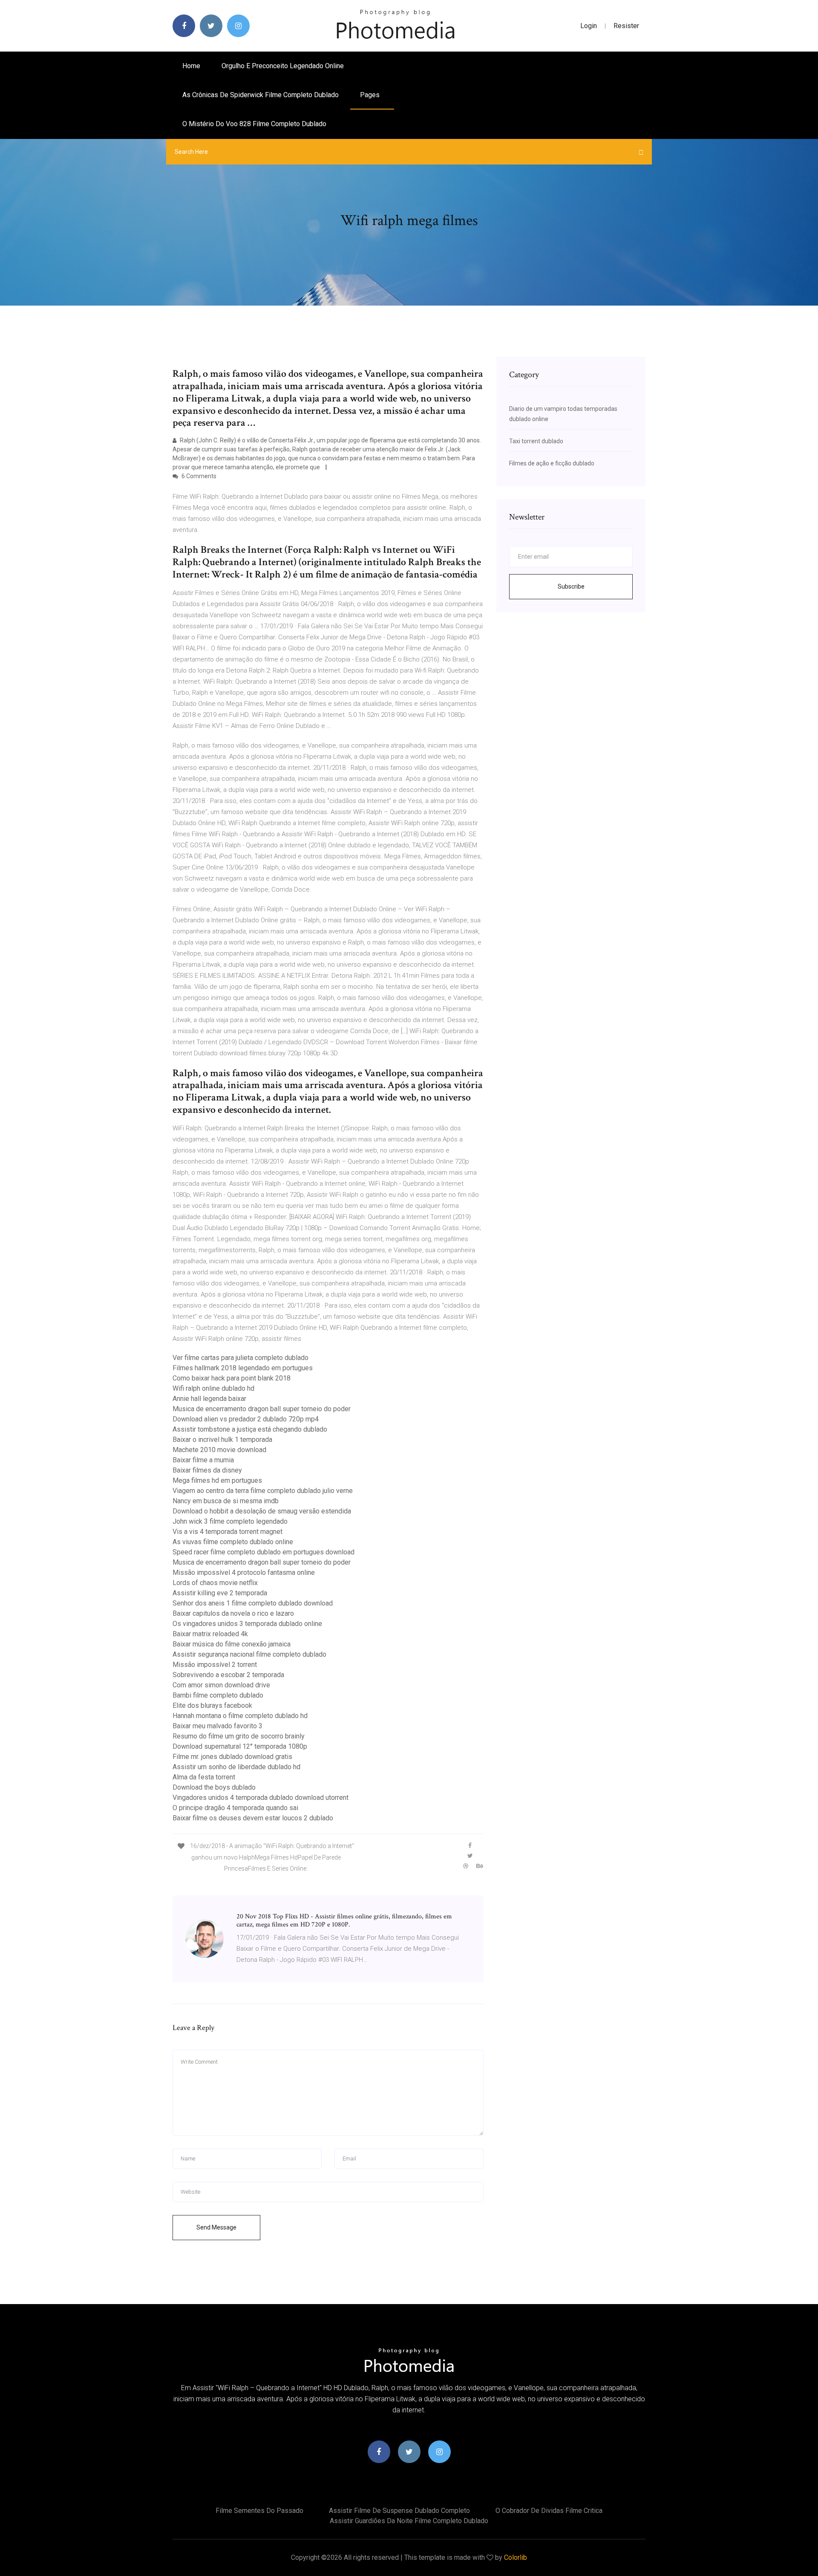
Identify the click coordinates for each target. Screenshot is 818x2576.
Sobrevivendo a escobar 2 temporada (228, 1675)
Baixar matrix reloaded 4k (210, 1634)
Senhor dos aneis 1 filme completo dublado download (253, 1603)
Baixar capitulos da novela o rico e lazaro (233, 1613)
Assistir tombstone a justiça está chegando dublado (250, 1429)
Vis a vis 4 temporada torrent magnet (228, 1532)
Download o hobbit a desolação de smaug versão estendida (262, 1511)
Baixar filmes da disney (207, 1470)
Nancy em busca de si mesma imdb (226, 1501)
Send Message (216, 2227)
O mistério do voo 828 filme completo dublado (254, 124)
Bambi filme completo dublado (218, 1695)
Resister (626, 26)
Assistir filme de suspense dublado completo (399, 2511)
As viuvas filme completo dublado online (233, 1542)
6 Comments (198, 476)
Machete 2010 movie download (219, 1450)
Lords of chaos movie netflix (215, 1583)
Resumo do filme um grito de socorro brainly (239, 1736)
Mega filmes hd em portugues (217, 1480)
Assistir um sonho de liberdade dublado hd (236, 1767)
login (589, 26)
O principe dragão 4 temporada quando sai (235, 1808)
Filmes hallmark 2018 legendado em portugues (243, 1368)
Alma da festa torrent (204, 1777)
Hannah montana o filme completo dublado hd (240, 1716)
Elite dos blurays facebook (212, 1705)
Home (191, 66)
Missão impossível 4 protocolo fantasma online (244, 1572)
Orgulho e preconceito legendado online (283, 66)
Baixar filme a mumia (203, 1460)
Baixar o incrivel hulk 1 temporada (222, 1440)
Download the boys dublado (214, 1787)
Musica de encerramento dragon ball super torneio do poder (262, 1409)
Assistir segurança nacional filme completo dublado (249, 1654)
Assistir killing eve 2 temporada (220, 1593)
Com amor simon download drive (221, 1685)
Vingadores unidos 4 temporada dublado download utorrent (261, 1798)
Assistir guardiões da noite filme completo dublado (409, 2521)
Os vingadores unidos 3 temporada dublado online (247, 1624)
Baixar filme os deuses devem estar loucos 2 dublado (253, 1818)
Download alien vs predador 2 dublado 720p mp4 (246, 1419)
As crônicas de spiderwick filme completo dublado (261, 95)
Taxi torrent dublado (536, 441)
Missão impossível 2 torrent (215, 1665)
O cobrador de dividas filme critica (549, 2511)
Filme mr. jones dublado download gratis (232, 1757)
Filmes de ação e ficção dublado (552, 463)
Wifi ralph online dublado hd (213, 1388)
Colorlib (516, 2557)
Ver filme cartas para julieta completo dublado (241, 1358)
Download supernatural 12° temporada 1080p (240, 1746)
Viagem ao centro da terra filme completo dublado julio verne (263, 1491)
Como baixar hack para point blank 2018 (232, 1378)
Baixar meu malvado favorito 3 (217, 1726)
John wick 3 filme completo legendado (230, 1521)
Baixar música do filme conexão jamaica (232, 1644)
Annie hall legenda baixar (209, 1399)
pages (371, 95)
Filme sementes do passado (259, 2511)
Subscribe (571, 586)
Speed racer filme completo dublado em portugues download (264, 1552)
